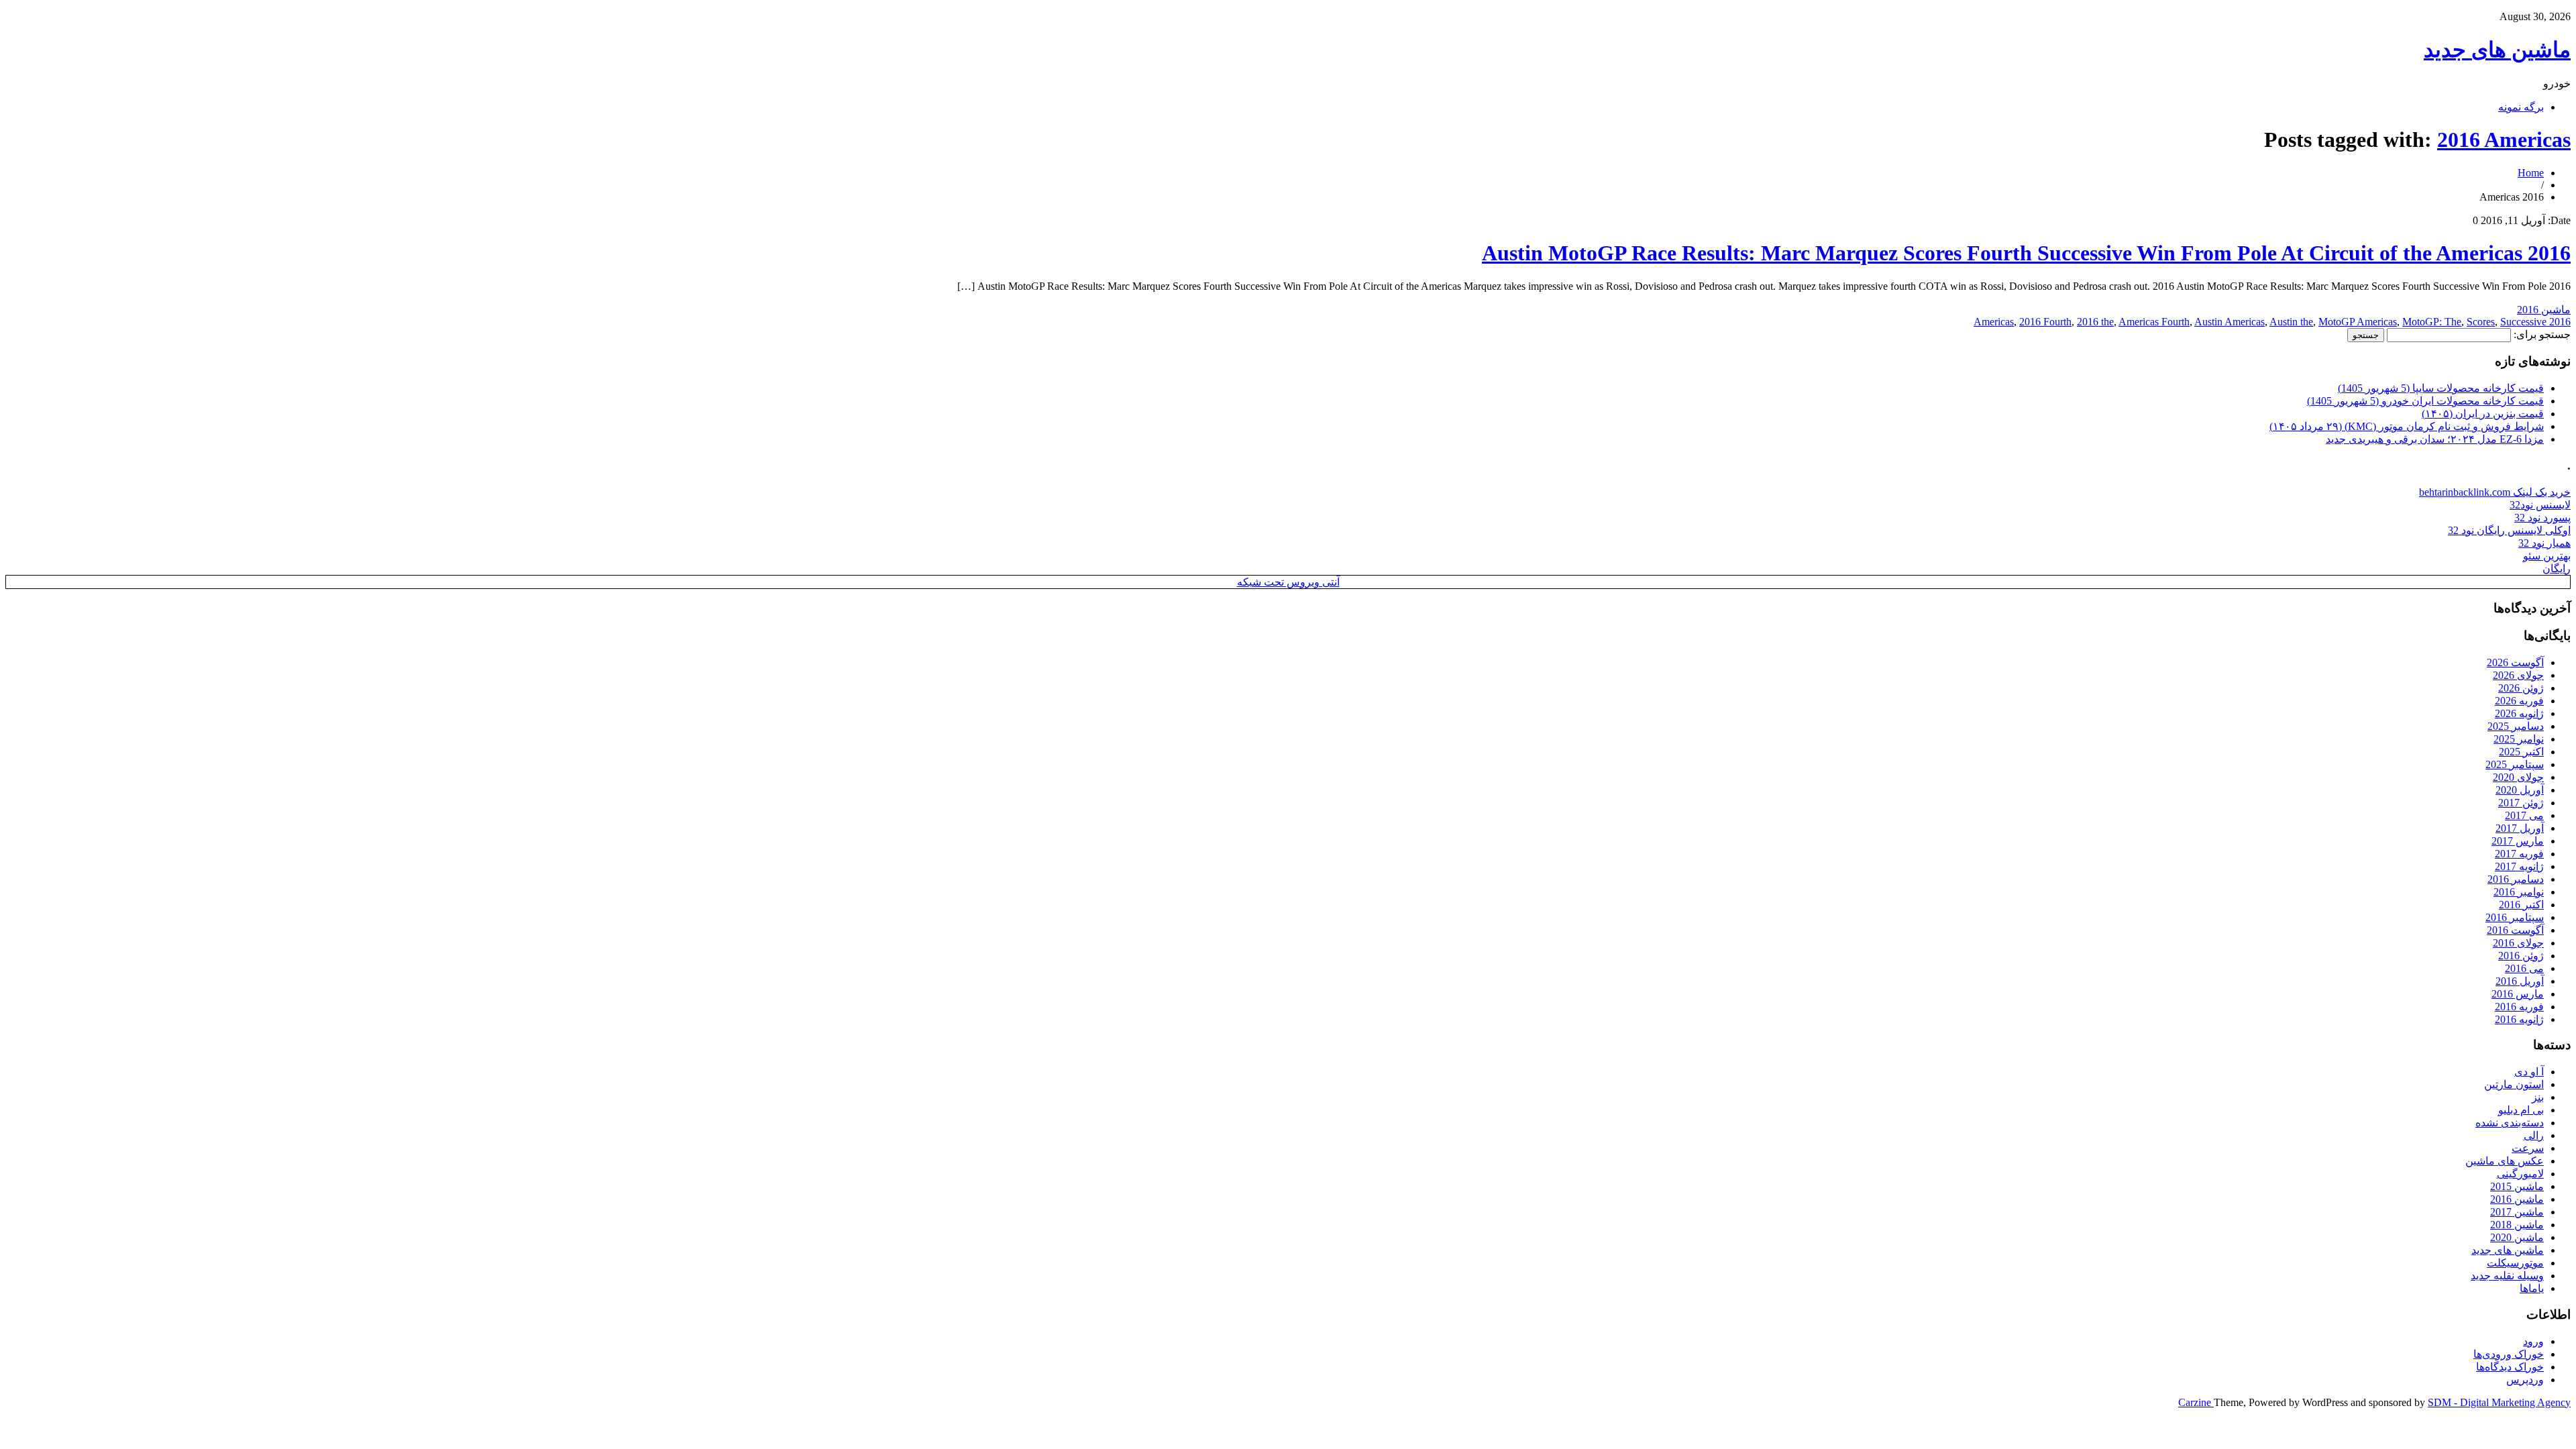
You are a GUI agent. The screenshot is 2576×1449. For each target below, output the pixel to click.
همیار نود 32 (2544, 543)
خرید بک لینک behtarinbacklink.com (2495, 492)
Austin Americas (2230, 322)
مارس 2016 (2518, 994)
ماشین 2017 (2517, 1212)
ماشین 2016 (2544, 310)
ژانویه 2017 (2519, 866)
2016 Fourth (2045, 322)
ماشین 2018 (2517, 1225)
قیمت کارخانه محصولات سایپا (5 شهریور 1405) (2441, 388)
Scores (2481, 322)
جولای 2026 (2518, 675)
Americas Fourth (2154, 322)
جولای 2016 (2518, 943)
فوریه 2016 (2519, 1007)
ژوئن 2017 (2521, 803)
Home (2531, 173)
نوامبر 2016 (2519, 892)
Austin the (2291, 322)
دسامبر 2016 (2516, 879)
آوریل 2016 (2520, 981)
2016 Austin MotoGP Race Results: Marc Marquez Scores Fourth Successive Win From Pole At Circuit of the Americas (2026, 253)
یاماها (2532, 1288)
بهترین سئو (2547, 556)
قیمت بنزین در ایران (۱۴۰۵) (2483, 414)
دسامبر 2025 (2516, 726)
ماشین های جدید (2497, 50)
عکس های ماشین (2505, 1161)
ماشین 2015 (2517, 1186)
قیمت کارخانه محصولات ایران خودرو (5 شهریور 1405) (2425, 401)
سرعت (2528, 1148)
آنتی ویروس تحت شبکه (1288, 582)
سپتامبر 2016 (2515, 917)
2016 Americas (2504, 140)
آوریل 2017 (2520, 828)
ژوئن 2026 (2521, 688)
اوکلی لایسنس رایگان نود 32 (2509, 530)
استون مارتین (2514, 1084)
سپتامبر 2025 (2515, 764)
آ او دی (2529, 1072)
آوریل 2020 (2520, 790)
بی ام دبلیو (2521, 1110)
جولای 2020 (2518, 777)
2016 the (2095, 322)
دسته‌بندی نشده (2510, 1123)
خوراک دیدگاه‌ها (2510, 1367)
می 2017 (2524, 815)
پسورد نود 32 (2542, 518)
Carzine (2196, 1402)
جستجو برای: (2542, 334)
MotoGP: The (2432, 322)
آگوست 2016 (2515, 930)
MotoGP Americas (2358, 322)
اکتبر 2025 (2521, 752)
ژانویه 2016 (2519, 1019)
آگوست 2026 (2515, 662)
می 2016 (2524, 968)
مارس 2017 (2518, 841)
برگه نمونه (2521, 107)
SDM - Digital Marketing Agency (2499, 1402)
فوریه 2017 (2519, 854)
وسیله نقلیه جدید (2507, 1276)
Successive (2523, 322)
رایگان (2557, 569)
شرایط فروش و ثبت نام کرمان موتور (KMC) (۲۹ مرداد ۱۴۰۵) (2407, 426)
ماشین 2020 (2517, 1237)
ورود (2533, 1341)
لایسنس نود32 (2540, 505)
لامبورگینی (2520, 1174)
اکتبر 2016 (2521, 905)
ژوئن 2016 (2521, 956)
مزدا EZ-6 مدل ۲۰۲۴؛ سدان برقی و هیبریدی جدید (2435, 439)
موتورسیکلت (2515, 1263)
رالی (2534, 1135)
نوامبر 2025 (2519, 739)
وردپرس (2525, 1380)
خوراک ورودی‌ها (2509, 1354)
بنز (2538, 1097)
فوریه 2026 (2519, 701)
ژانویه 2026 (2519, 713)
